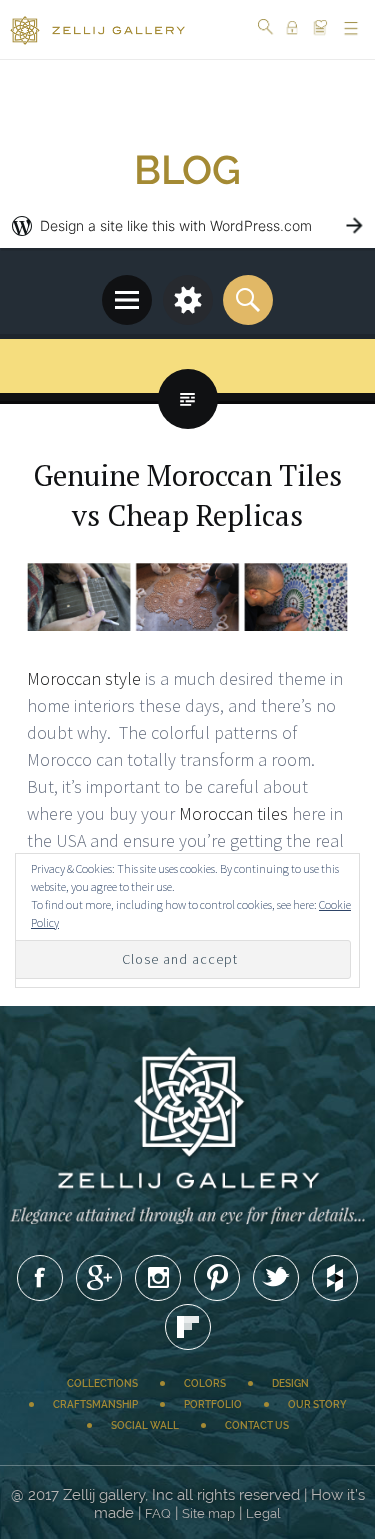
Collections (102, 1383)
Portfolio (213, 1404)
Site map (208, 1513)
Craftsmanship (95, 1404)
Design (290, 1383)
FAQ (158, 1513)
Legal (263, 1513)
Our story (317, 1404)
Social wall (145, 1425)
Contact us (257, 1425)
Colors (205, 1383)
